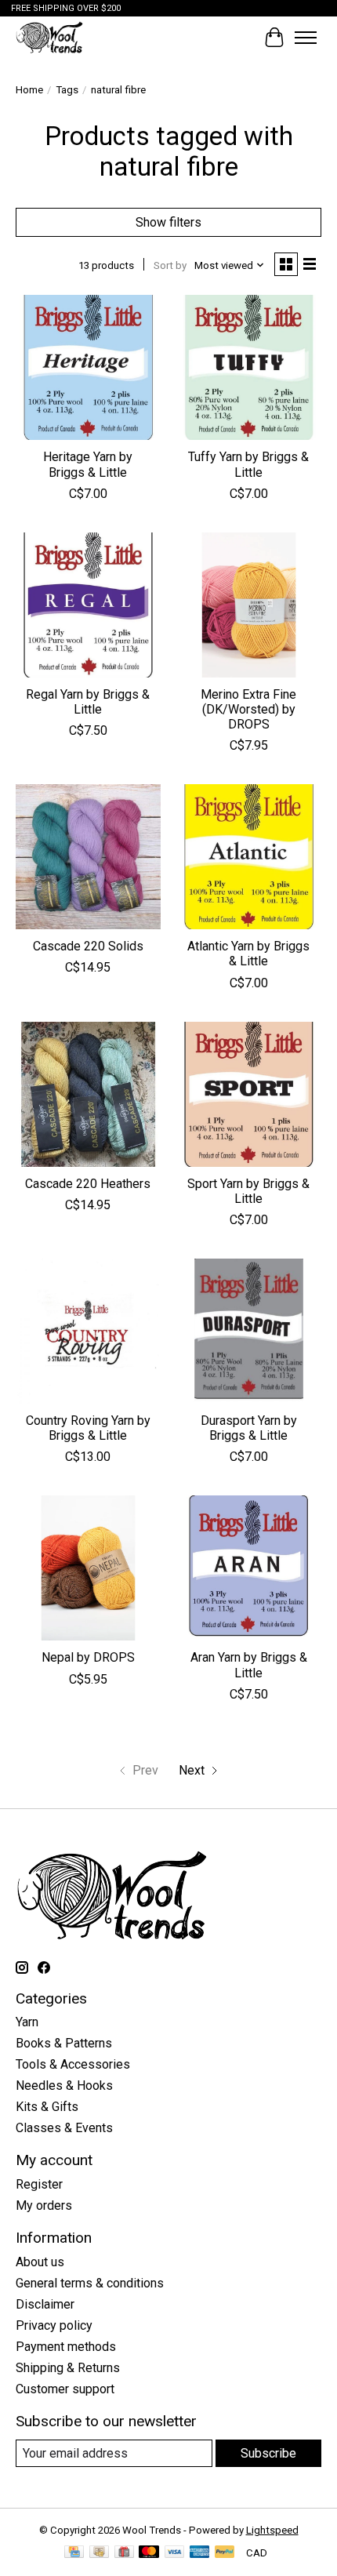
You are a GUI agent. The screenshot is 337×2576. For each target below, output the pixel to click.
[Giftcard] (124, 2553)
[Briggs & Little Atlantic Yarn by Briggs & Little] (249, 857)
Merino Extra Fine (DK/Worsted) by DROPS (248, 709)
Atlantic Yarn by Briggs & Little (248, 954)
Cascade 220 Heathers (88, 1184)
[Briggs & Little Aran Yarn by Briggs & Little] (249, 1568)
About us (40, 2262)
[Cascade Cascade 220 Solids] (88, 857)
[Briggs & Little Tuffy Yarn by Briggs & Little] (249, 367)
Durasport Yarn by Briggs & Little (249, 1428)
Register (39, 2184)
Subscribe (268, 2453)
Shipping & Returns (68, 2368)
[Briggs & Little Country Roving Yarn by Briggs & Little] (88, 1331)
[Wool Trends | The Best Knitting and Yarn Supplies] (49, 37)
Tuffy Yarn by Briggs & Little (248, 464)
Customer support (65, 2389)
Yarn (27, 2022)
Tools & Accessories (73, 2064)
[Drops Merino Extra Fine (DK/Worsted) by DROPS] (249, 605)
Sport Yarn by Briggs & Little (248, 1191)
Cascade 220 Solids (88, 946)
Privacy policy (54, 2325)
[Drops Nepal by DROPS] (88, 1568)
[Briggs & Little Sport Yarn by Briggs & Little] (249, 1094)
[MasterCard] (149, 2553)
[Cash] (99, 2553)
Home (29, 90)
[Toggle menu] (306, 38)
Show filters (168, 222)
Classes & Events (64, 2128)
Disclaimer (45, 2304)
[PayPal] (225, 2553)
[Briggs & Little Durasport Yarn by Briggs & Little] (249, 1331)
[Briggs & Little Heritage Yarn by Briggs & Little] (88, 367)
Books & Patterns (64, 2043)
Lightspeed (272, 2530)
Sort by (170, 265)
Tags (67, 90)
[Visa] (175, 2553)
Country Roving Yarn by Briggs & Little (88, 1428)
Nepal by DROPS (88, 1657)
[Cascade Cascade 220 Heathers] (88, 1094)
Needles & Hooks (64, 2086)
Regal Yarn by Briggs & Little (88, 702)
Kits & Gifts (47, 2107)
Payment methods (66, 2347)
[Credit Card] (74, 2553)
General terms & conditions (90, 2283)
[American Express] (200, 2553)
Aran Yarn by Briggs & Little (249, 1665)
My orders (44, 2205)
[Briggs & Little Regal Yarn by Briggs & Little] (88, 605)
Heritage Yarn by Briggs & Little (88, 464)
